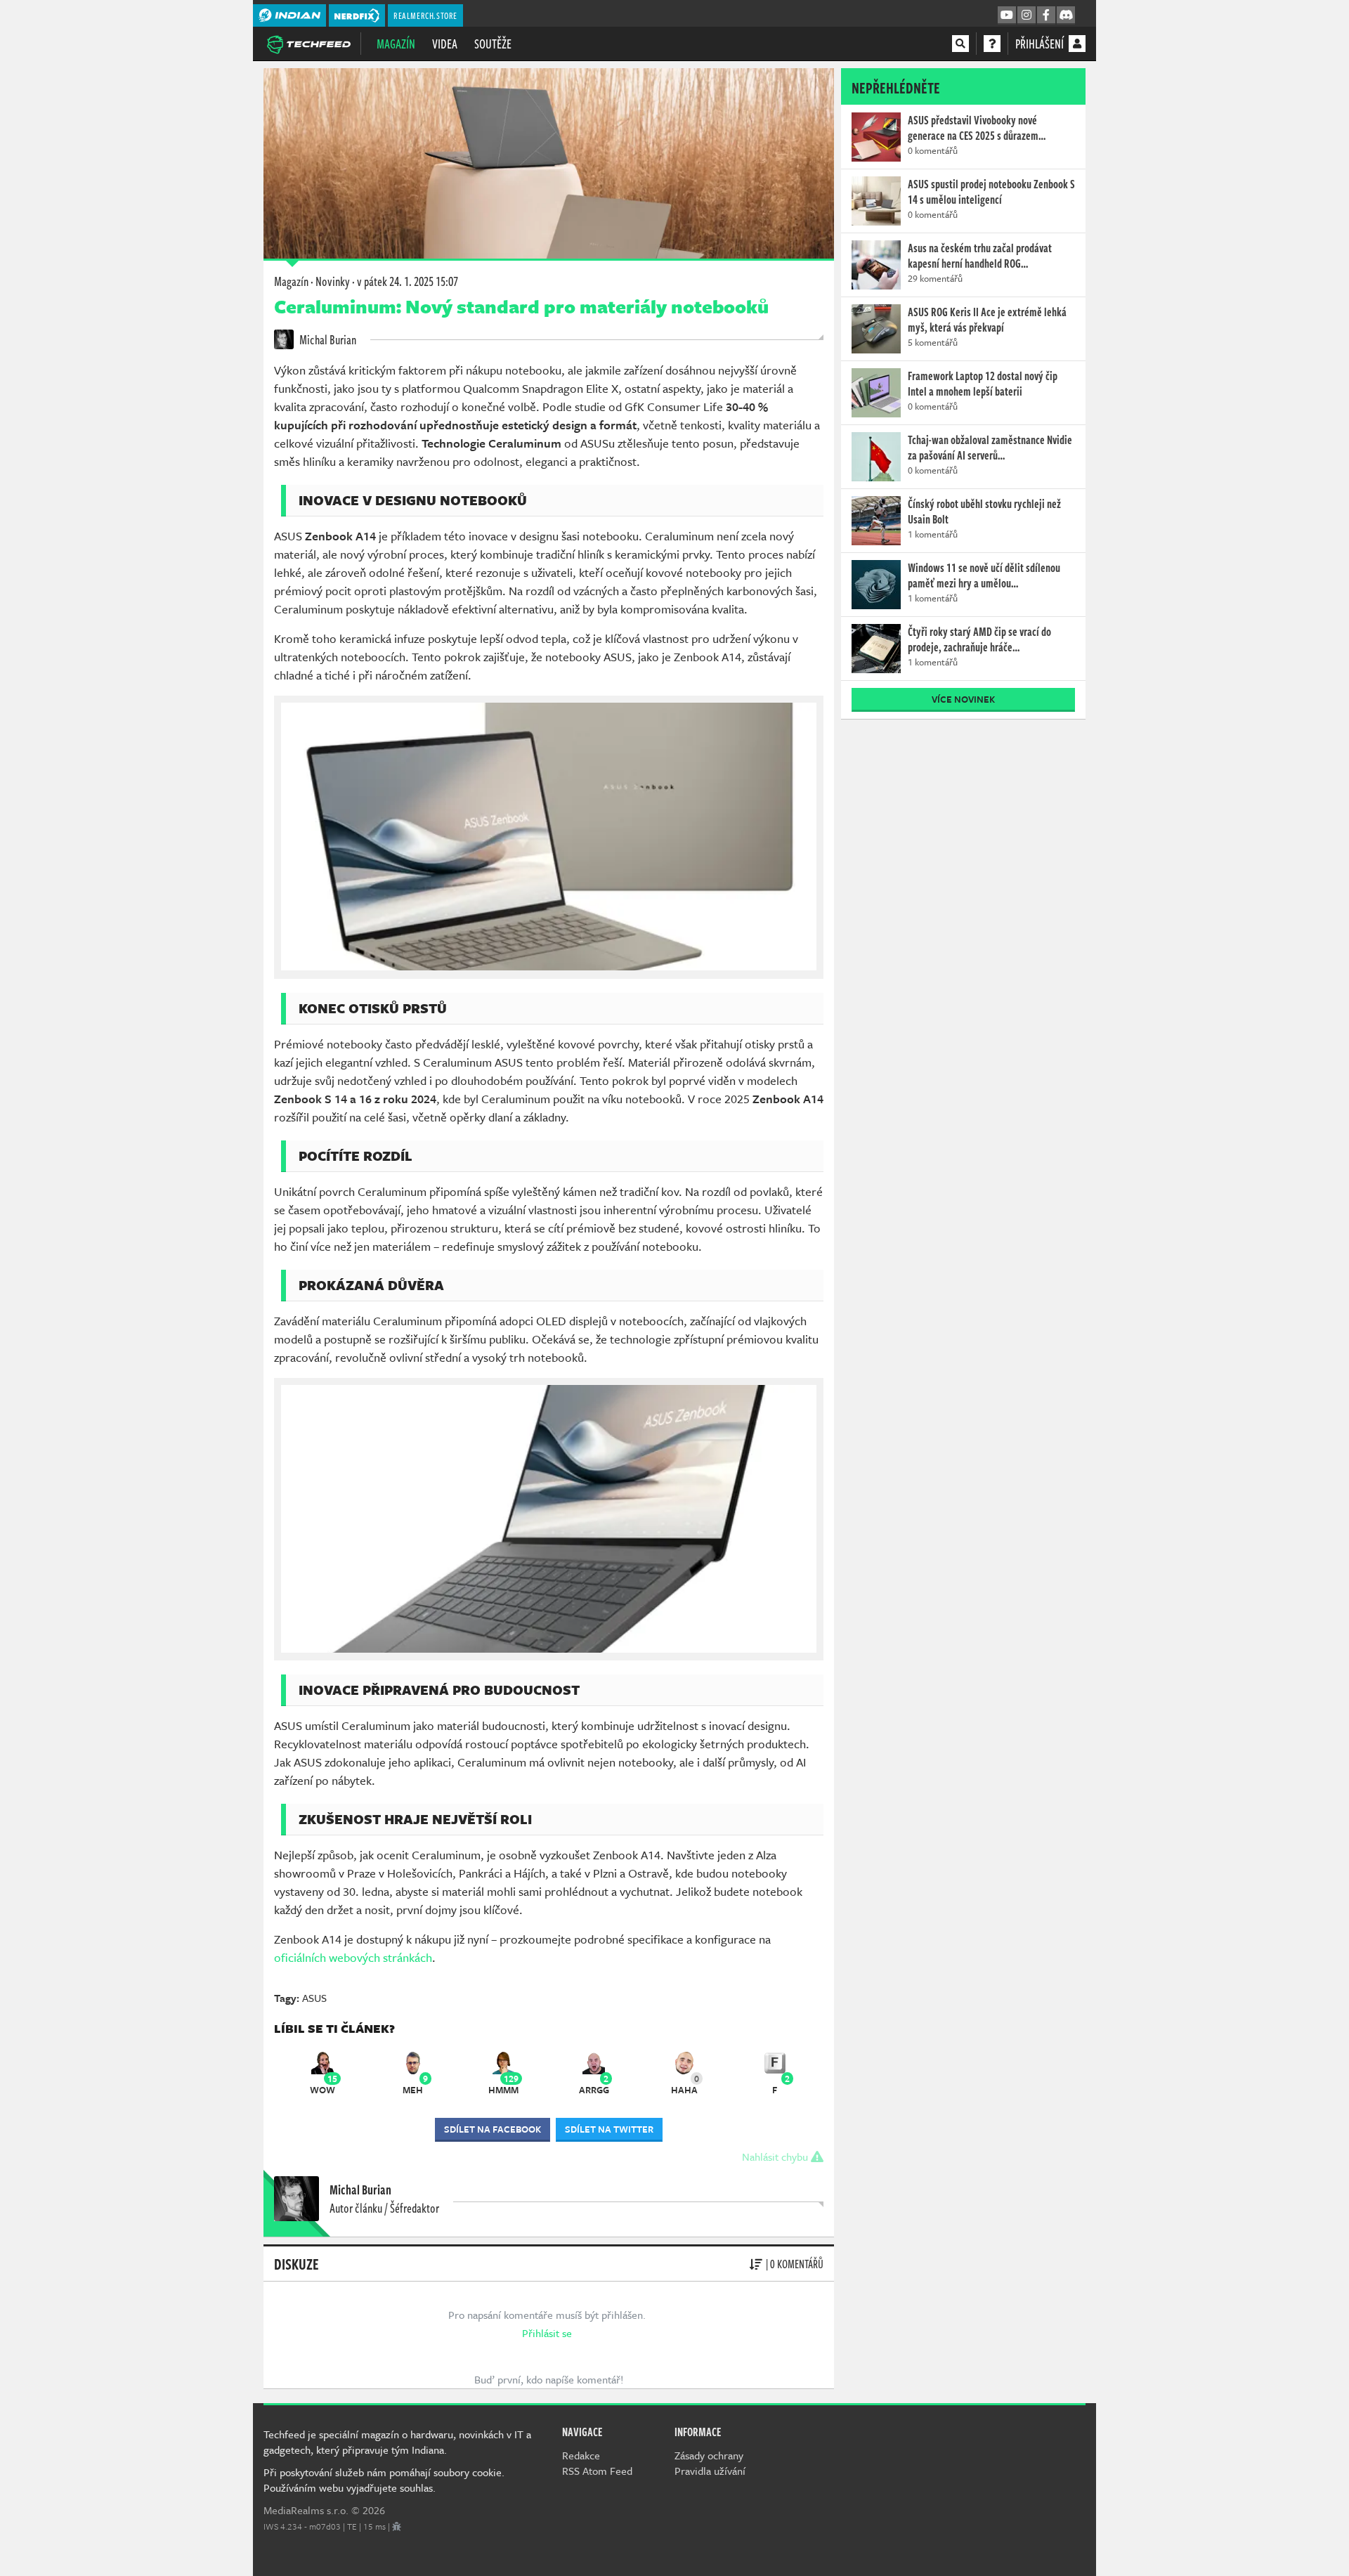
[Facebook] (1046, 15)
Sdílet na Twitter (609, 2129)
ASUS (314, 1998)
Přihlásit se (547, 2333)
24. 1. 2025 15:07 (408, 281)
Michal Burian (327, 339)
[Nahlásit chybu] (397, 2526)
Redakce (581, 2455)
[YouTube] (1007, 15)
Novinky (333, 281)
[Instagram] (1027, 15)
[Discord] (1066, 15)
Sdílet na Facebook (493, 2129)
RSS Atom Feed (597, 2471)
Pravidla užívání (710, 2471)
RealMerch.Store (425, 15)
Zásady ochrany (709, 2455)
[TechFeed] (308, 43)
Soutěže (493, 44)
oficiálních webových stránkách (353, 1957)
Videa (445, 44)
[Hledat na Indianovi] (960, 44)
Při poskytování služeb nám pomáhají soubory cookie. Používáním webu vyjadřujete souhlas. (384, 2480)
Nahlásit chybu (776, 2157)
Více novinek (963, 699)
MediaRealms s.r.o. (306, 2510)
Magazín (396, 44)
